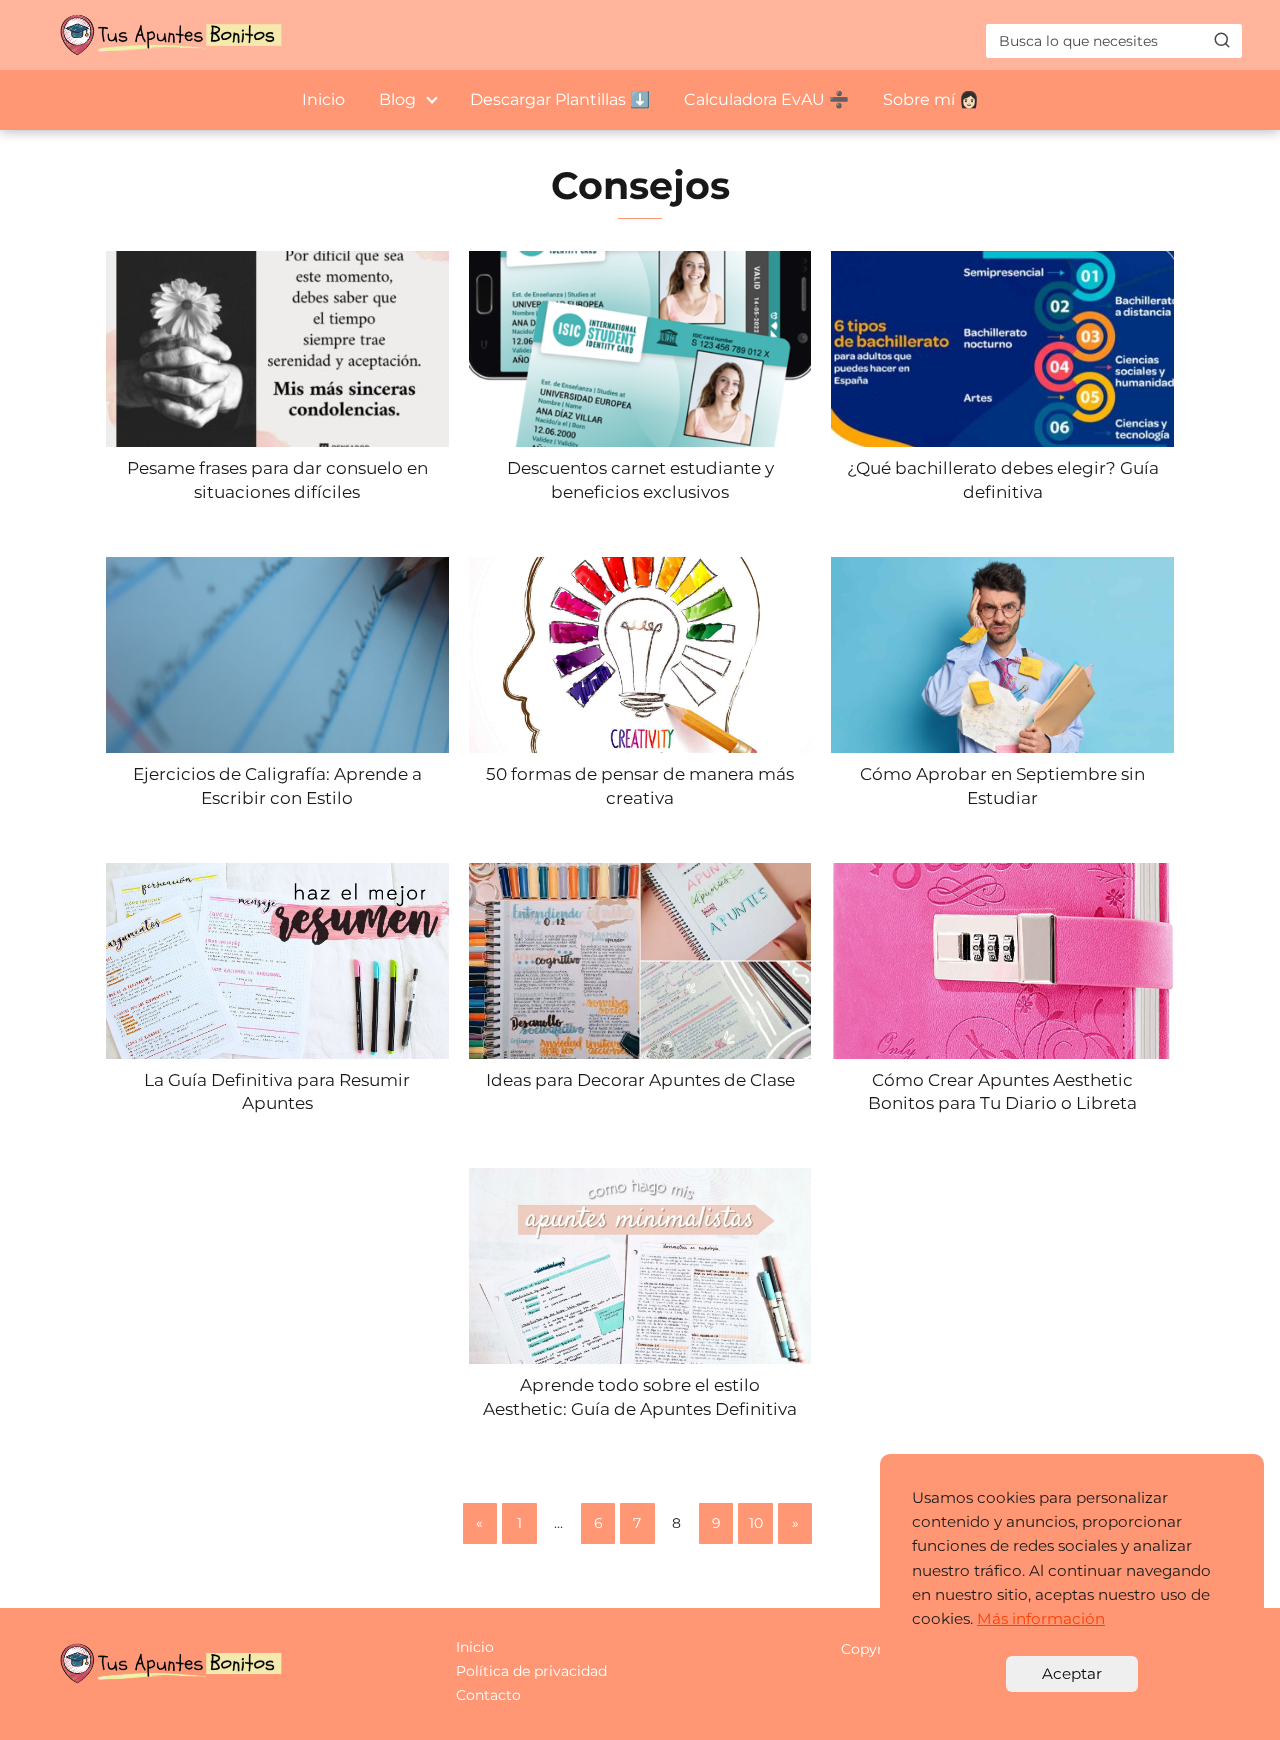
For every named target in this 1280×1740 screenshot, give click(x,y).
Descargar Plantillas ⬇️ (560, 99)
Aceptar (1072, 1673)
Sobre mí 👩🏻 (931, 99)
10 (756, 1523)
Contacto (488, 1695)
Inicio (323, 99)
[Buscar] (1222, 40)
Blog (397, 99)
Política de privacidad (531, 1671)
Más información (1041, 1618)
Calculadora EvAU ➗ (766, 99)
